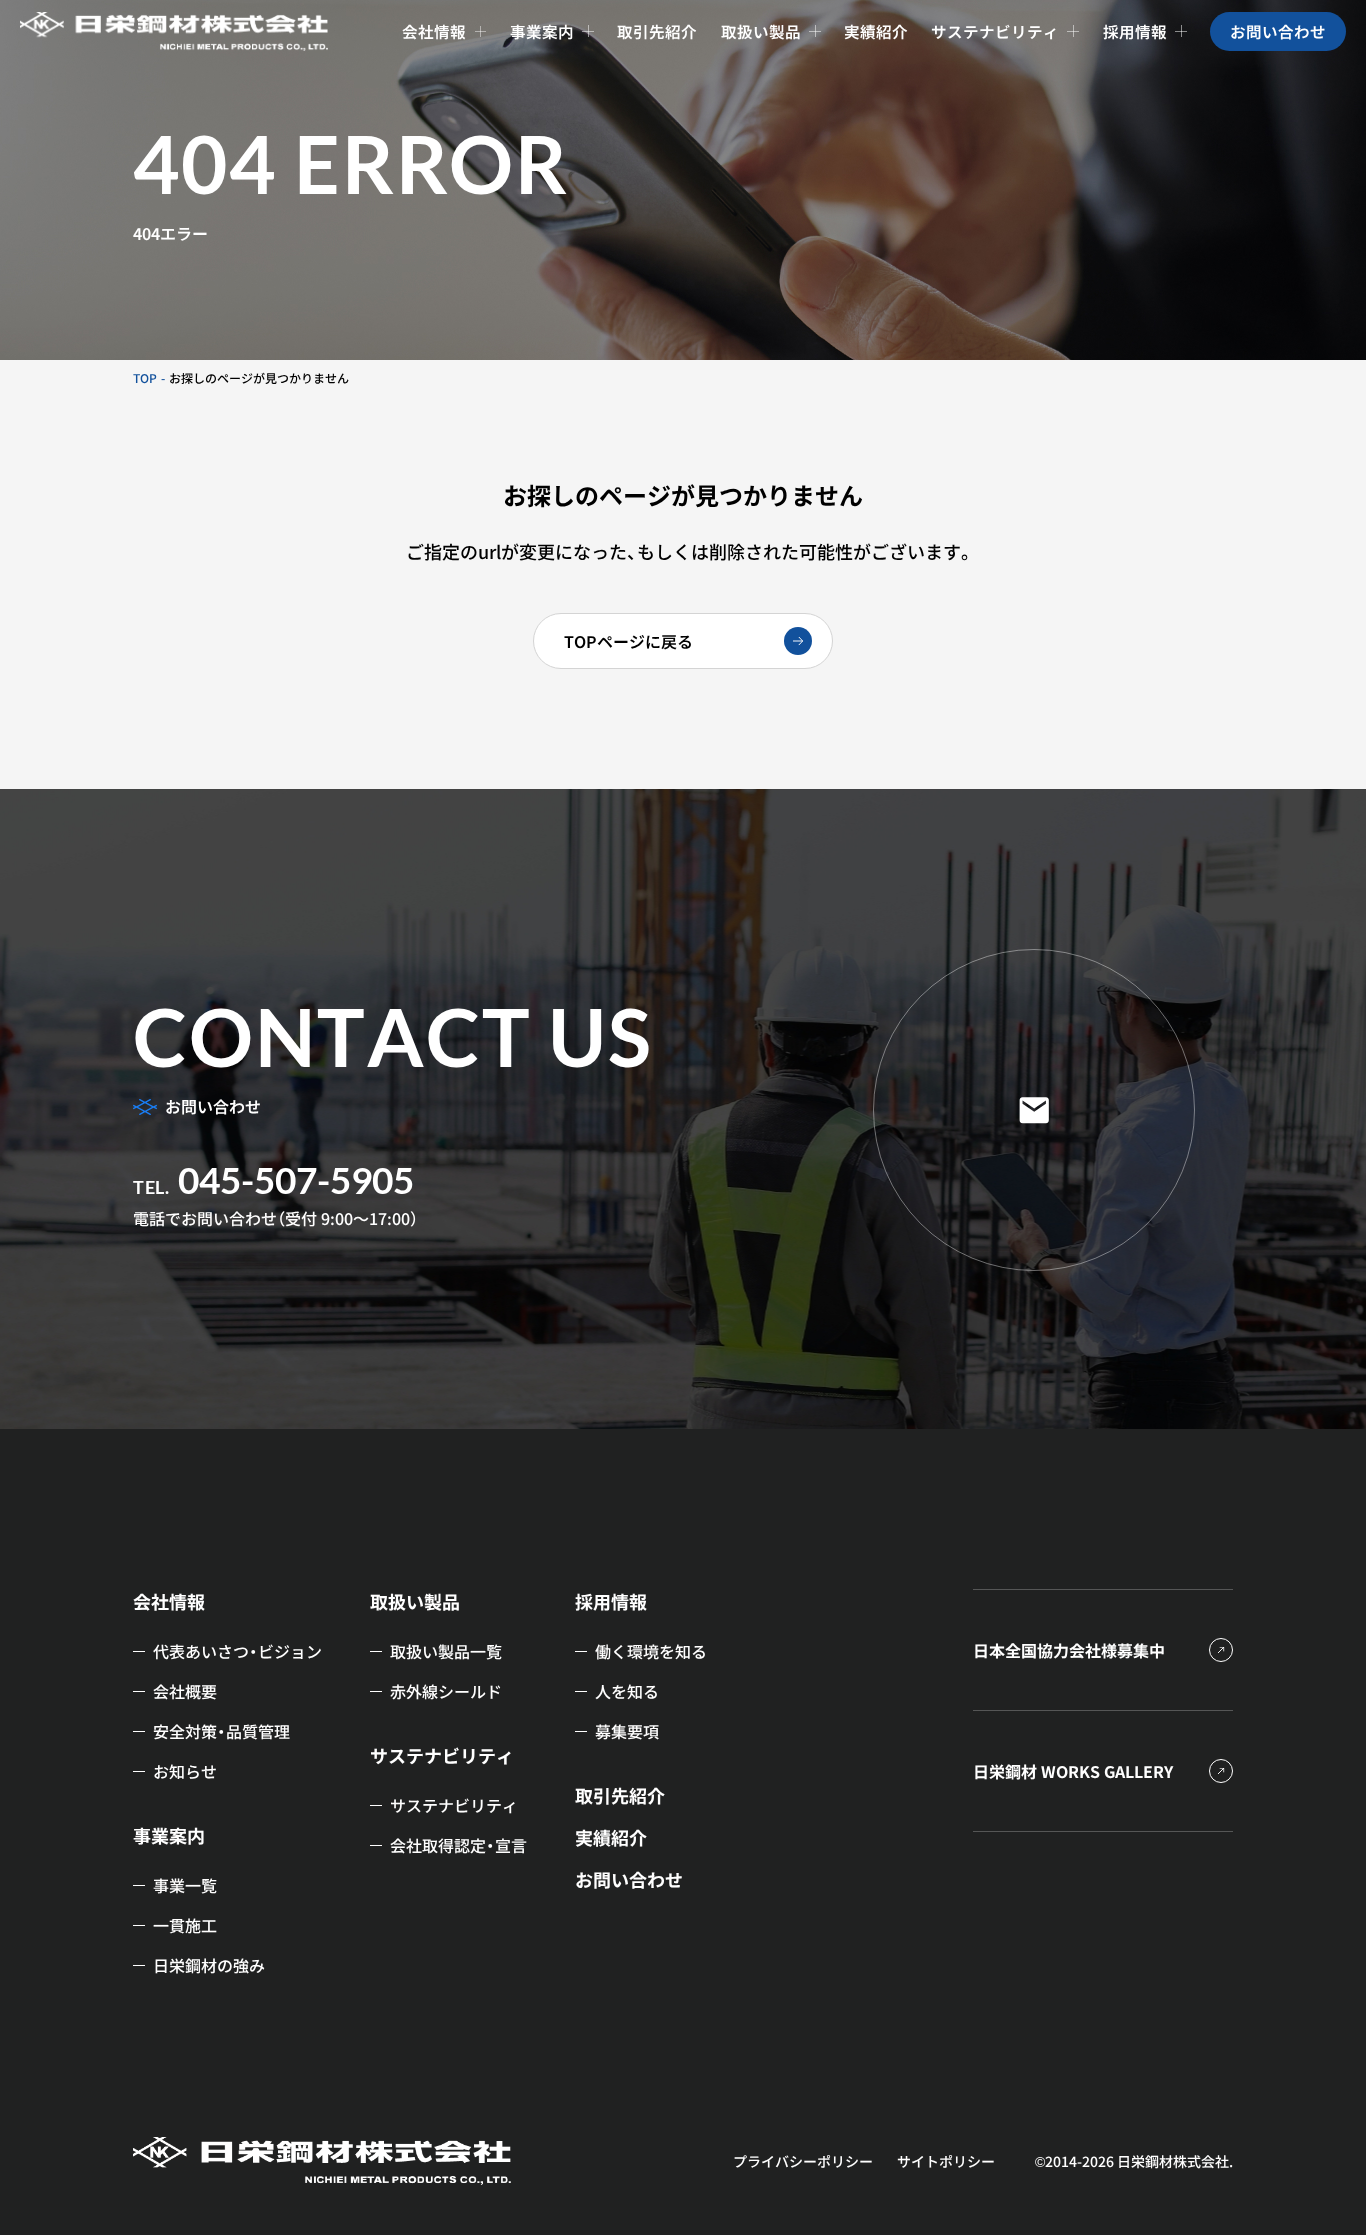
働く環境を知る (651, 1651)
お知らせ (185, 1771)
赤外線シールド (446, 1691)
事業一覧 (185, 1885)
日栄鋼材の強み (209, 1965)
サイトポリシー (946, 2161)
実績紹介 (611, 1837)
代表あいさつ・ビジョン (237, 1651)
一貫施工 (185, 1925)
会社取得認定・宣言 (458, 1845)
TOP (145, 377)
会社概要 (185, 1691)
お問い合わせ (629, 1879)
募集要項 (627, 1731)
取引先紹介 (620, 1795)
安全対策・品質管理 (221, 1731)
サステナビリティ (454, 1805)
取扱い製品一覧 (446, 1651)
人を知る (627, 1691)
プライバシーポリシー (803, 2161)
